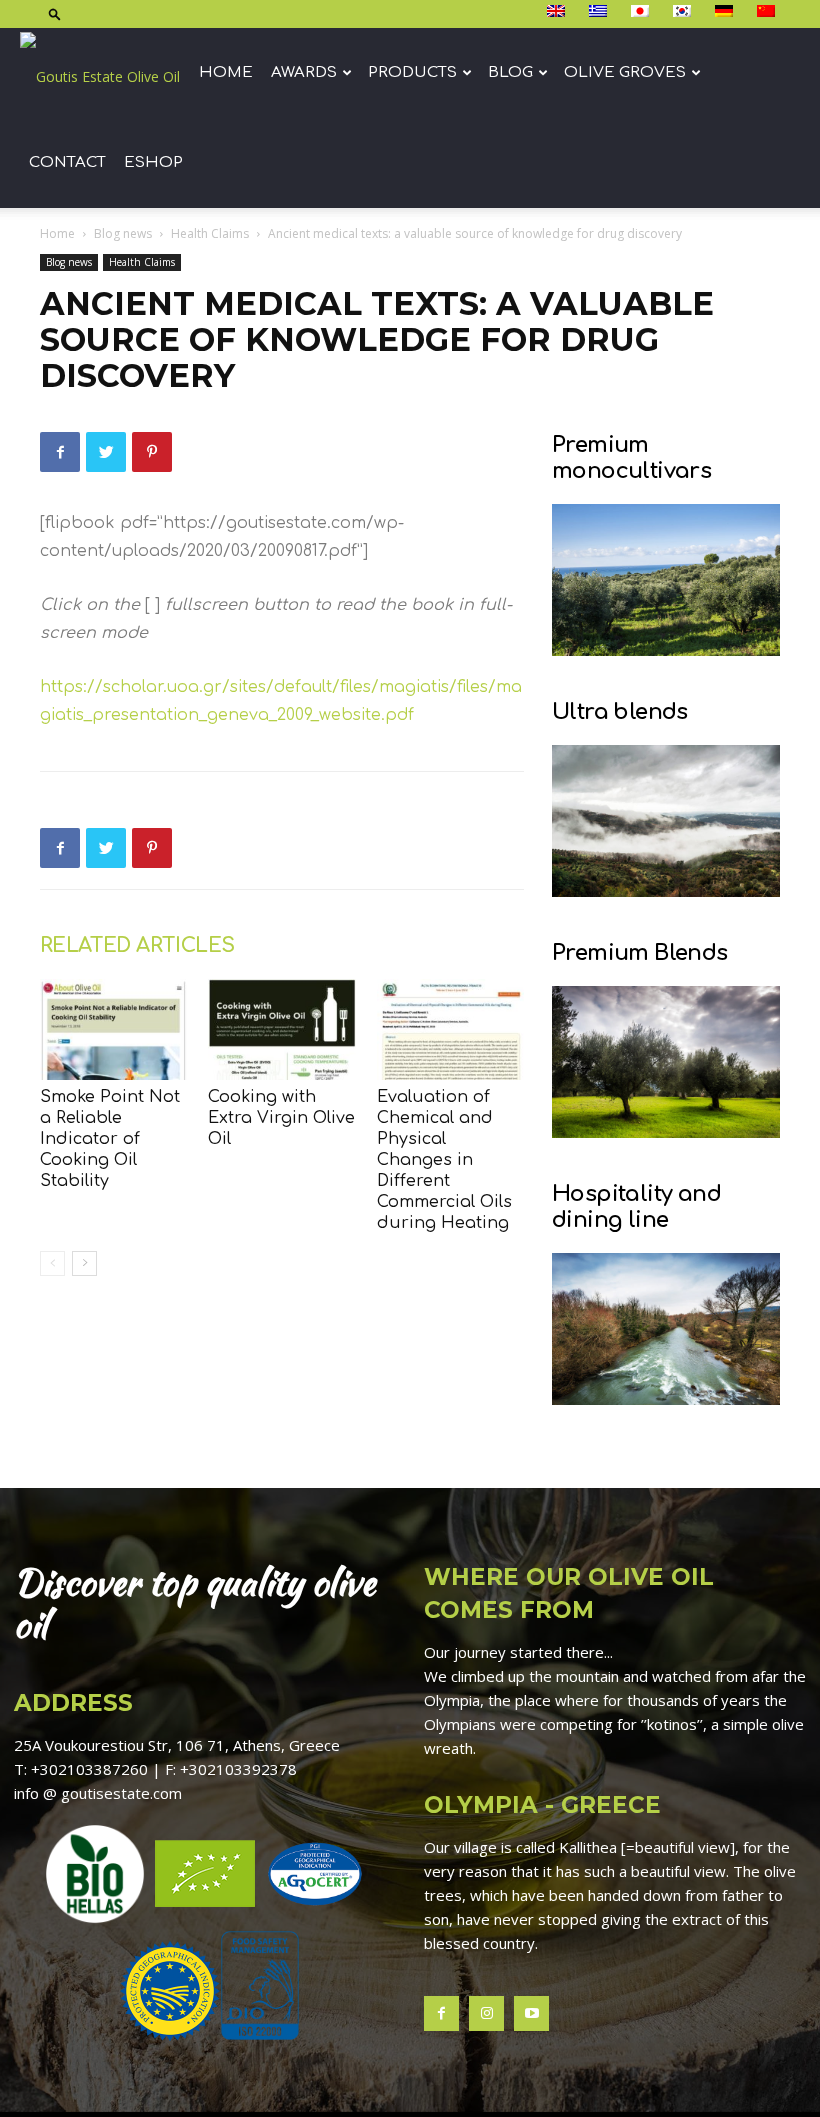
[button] (55, 13)
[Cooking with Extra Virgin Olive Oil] (281, 1029)
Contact (67, 162)
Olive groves (625, 72)
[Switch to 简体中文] (768, 12)
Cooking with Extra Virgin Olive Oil (281, 1118)
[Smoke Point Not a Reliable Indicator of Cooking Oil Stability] (113, 1029)
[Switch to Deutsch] (726, 12)
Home (226, 72)
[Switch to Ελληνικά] (600, 12)
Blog (510, 72)
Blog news (123, 233)
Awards (304, 72)
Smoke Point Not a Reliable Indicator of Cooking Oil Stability (110, 1139)
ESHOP (153, 162)
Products (412, 72)
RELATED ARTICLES (137, 945)
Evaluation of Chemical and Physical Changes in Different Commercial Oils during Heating (444, 1160)
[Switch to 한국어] (684, 12)
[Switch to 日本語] (642, 12)
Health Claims (210, 233)
